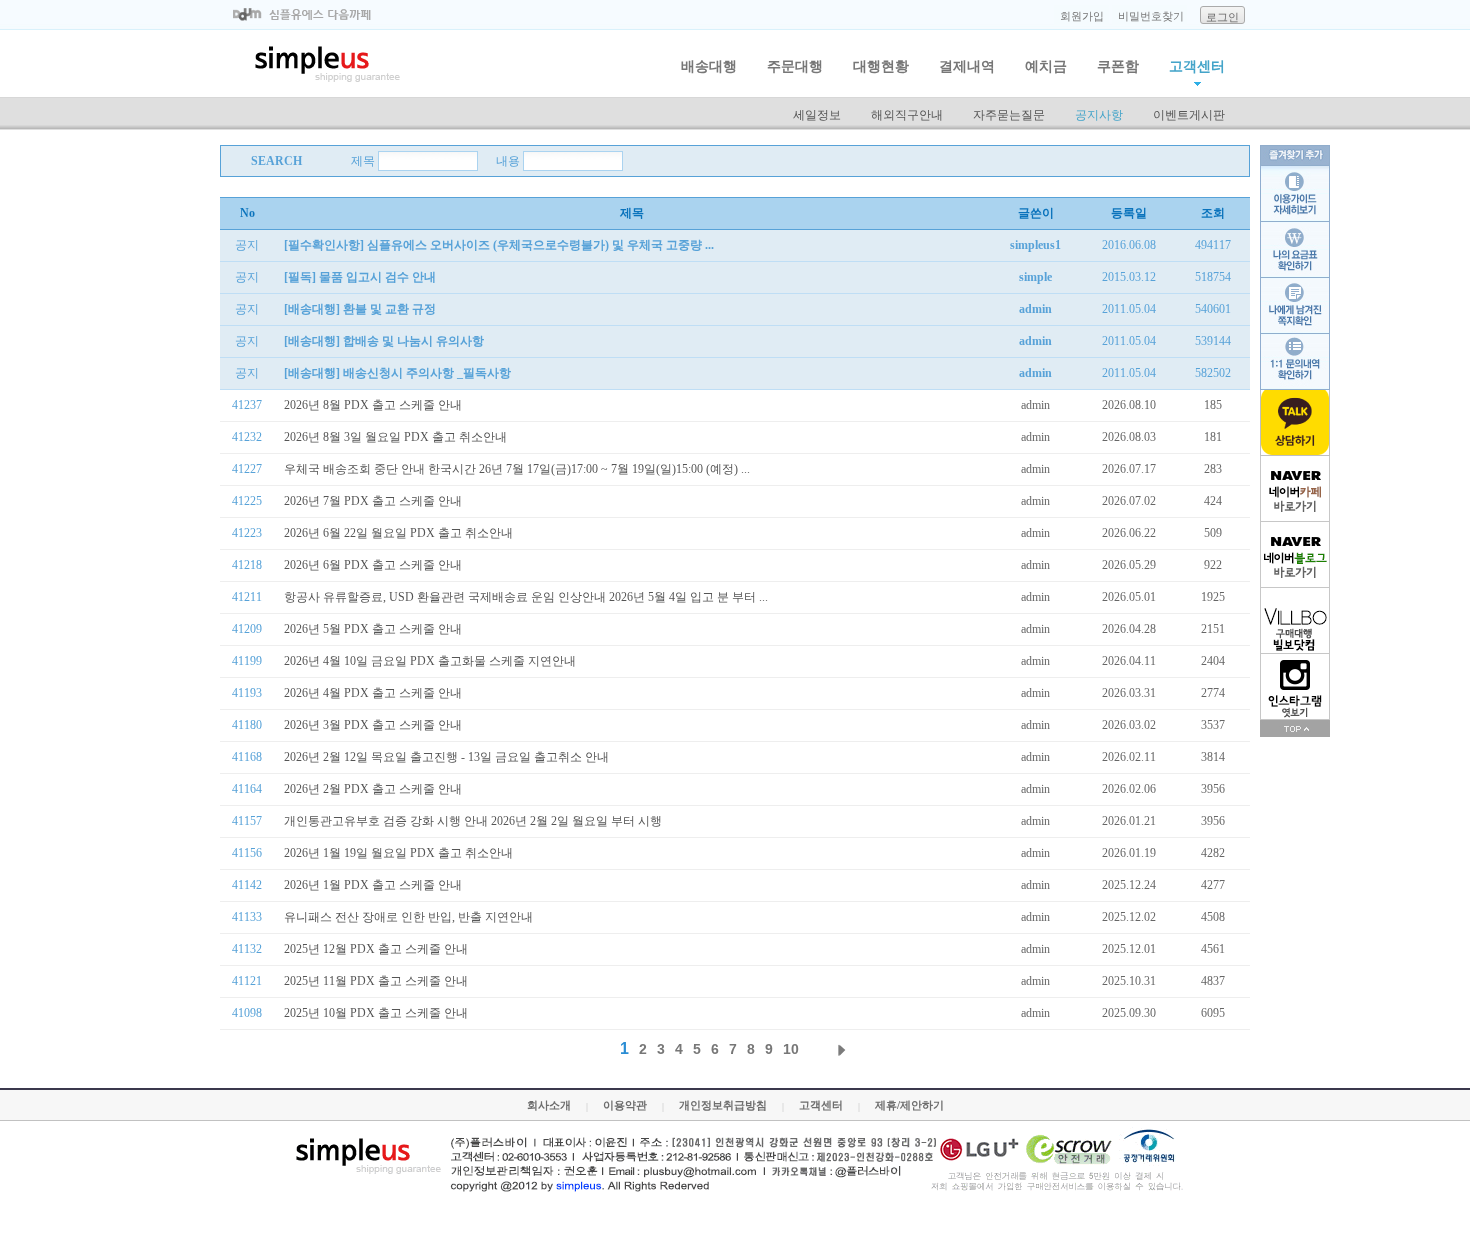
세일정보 (817, 115)
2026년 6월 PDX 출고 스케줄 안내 (373, 565)
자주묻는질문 (1009, 115)
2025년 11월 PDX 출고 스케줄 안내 (376, 981)
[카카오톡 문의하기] (1295, 423)
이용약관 (625, 1105)
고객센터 (1197, 66)
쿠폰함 (1118, 66)
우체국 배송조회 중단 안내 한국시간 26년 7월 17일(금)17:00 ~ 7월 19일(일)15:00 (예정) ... (517, 469)
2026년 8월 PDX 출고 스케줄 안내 (373, 405)
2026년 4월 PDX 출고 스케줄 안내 (373, 693)
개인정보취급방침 (723, 1105)
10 (791, 1049)
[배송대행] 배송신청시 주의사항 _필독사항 (397, 373)
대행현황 (881, 66)
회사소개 (549, 1105)
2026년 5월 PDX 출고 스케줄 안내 (373, 629)
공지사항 (1099, 115)
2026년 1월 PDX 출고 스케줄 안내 (373, 885)
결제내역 (967, 66)
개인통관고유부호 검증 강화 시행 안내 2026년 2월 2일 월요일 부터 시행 (473, 821)
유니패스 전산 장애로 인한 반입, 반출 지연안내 (408, 917)
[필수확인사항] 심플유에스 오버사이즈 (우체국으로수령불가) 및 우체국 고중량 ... (499, 245)
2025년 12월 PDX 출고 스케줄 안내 (376, 949)
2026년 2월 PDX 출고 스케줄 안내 (373, 789)
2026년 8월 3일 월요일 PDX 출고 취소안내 (395, 437)
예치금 (1046, 66)
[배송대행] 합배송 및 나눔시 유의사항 (384, 341)
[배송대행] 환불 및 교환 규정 (360, 309)
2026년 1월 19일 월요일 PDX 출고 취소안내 (398, 853)
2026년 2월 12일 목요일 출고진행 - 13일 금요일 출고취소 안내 (446, 757)
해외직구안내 (907, 115)
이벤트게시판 (1189, 115)
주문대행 (795, 66)
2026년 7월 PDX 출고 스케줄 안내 (373, 501)
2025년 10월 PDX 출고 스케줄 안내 (376, 1013)
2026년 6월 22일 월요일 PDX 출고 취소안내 (398, 533)
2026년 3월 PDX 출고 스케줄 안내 (373, 725)
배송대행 (709, 66)
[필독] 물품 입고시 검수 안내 (360, 277)
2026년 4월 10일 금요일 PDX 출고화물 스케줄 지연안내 (430, 661)
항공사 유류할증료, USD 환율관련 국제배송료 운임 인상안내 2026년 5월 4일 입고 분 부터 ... (526, 597)
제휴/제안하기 (909, 1105)
